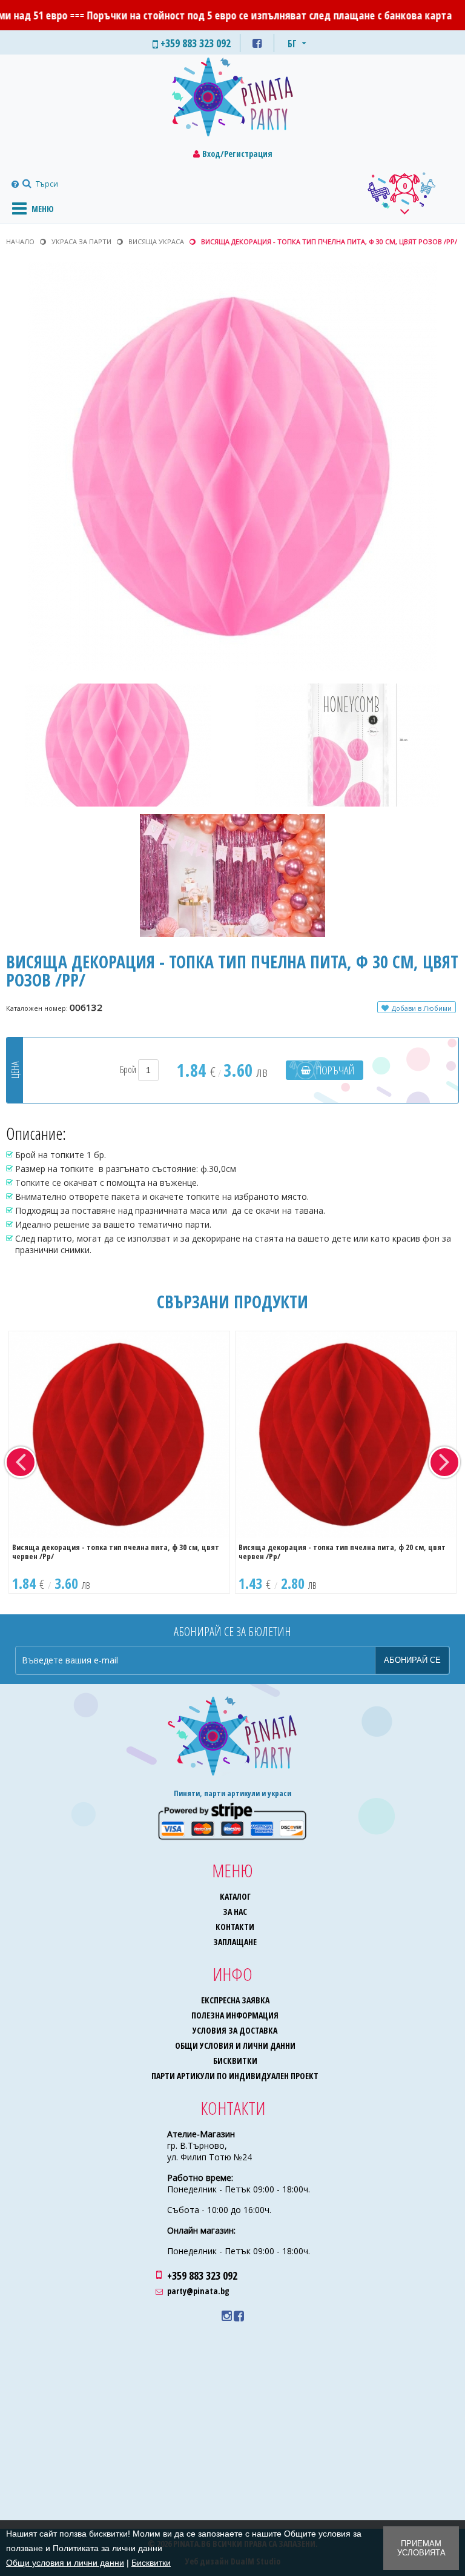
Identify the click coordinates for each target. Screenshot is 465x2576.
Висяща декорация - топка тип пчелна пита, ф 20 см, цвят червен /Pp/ (342, 1552)
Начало (20, 241)
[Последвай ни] (257, 43)
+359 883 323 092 (202, 2275)
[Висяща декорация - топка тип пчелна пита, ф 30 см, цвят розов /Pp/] (233, 467)
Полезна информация (235, 2015)
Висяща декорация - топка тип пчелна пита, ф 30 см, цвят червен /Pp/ (116, 1552)
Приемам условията (421, 2548)
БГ (292, 44)
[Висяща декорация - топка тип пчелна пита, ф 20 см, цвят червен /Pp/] (346, 1435)
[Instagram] (227, 2316)
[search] (25, 184)
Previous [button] (21, 1462)
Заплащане (235, 1942)
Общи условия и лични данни (235, 2045)
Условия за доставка (235, 2030)
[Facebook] (239, 2316)
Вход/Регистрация (237, 154)
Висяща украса (156, 241)
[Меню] (19, 208)
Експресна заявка (235, 2000)
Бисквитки (235, 2061)
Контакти (235, 1927)
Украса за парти (81, 241)
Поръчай (335, 1070)
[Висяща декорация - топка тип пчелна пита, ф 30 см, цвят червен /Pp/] (119, 1435)
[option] (119, 1462)
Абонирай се (412, 1660)
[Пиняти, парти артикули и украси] (232, 100)
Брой (129, 1070)
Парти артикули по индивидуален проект (235, 2076)
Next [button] (444, 1462)
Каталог (235, 1896)
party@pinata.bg (198, 2291)
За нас (235, 1912)
